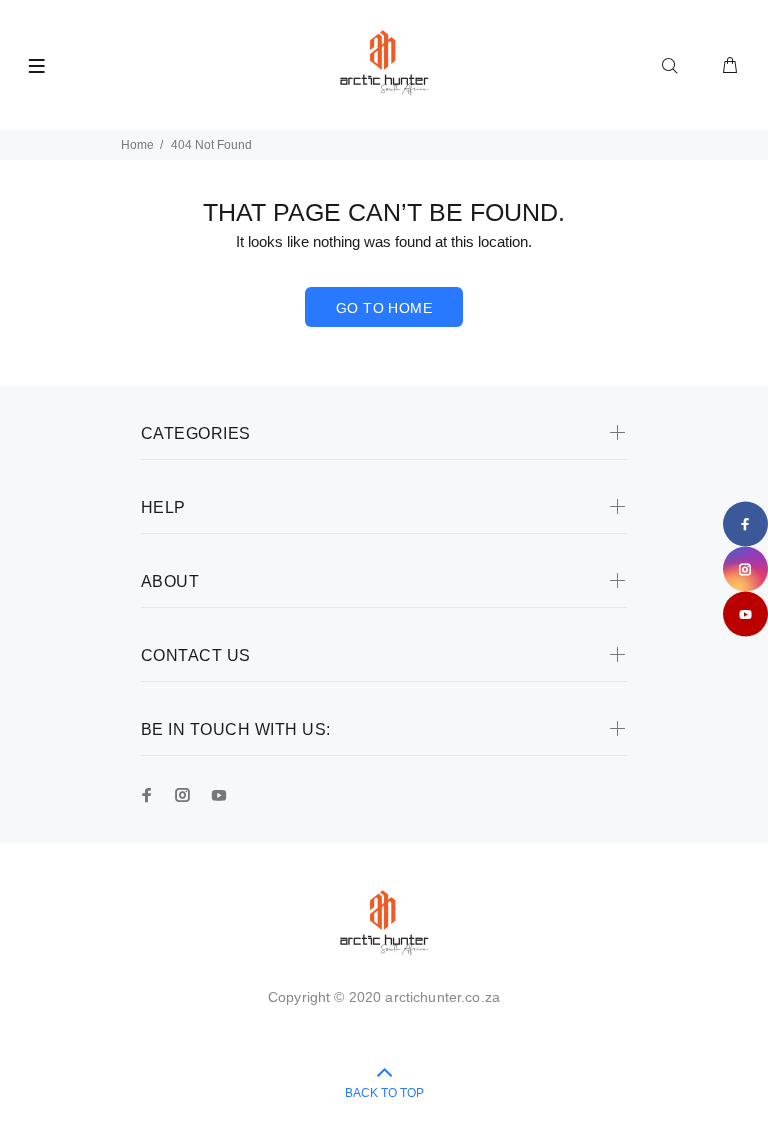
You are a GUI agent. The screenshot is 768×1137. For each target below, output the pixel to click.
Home (137, 145)
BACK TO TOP (384, 1093)
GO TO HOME (384, 308)
